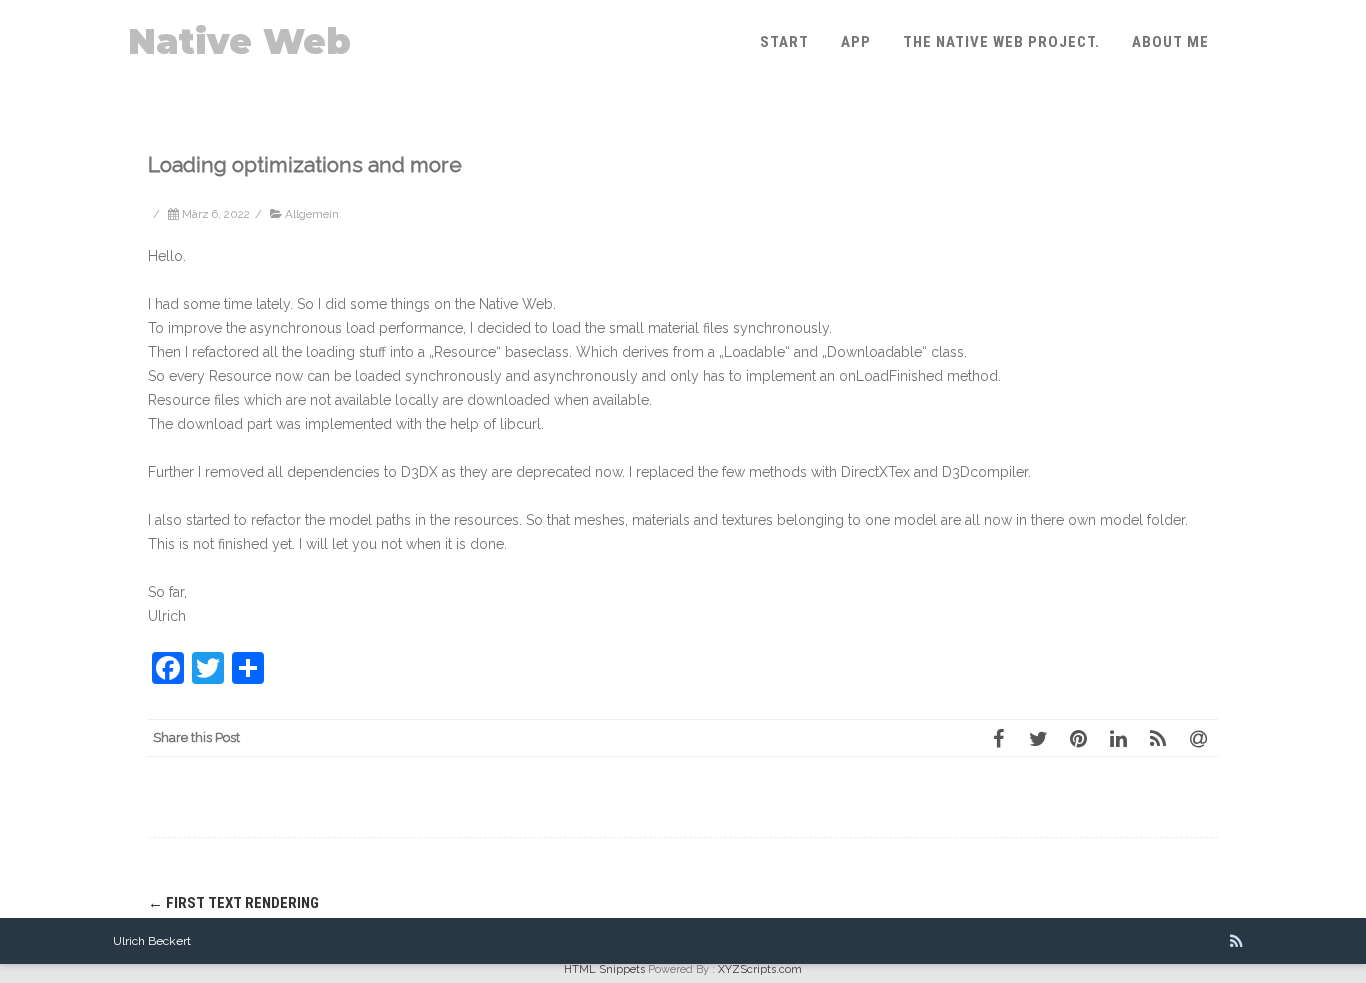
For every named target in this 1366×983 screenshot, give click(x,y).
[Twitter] (1038, 738)
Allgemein (312, 214)
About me (1170, 42)
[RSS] (1158, 738)
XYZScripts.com (760, 969)
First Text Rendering (233, 903)
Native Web (239, 41)
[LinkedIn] (1118, 738)
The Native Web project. (1001, 42)
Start (784, 42)
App (856, 42)
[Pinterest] (1078, 738)
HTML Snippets (604, 969)
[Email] (1198, 738)
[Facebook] (998, 738)
